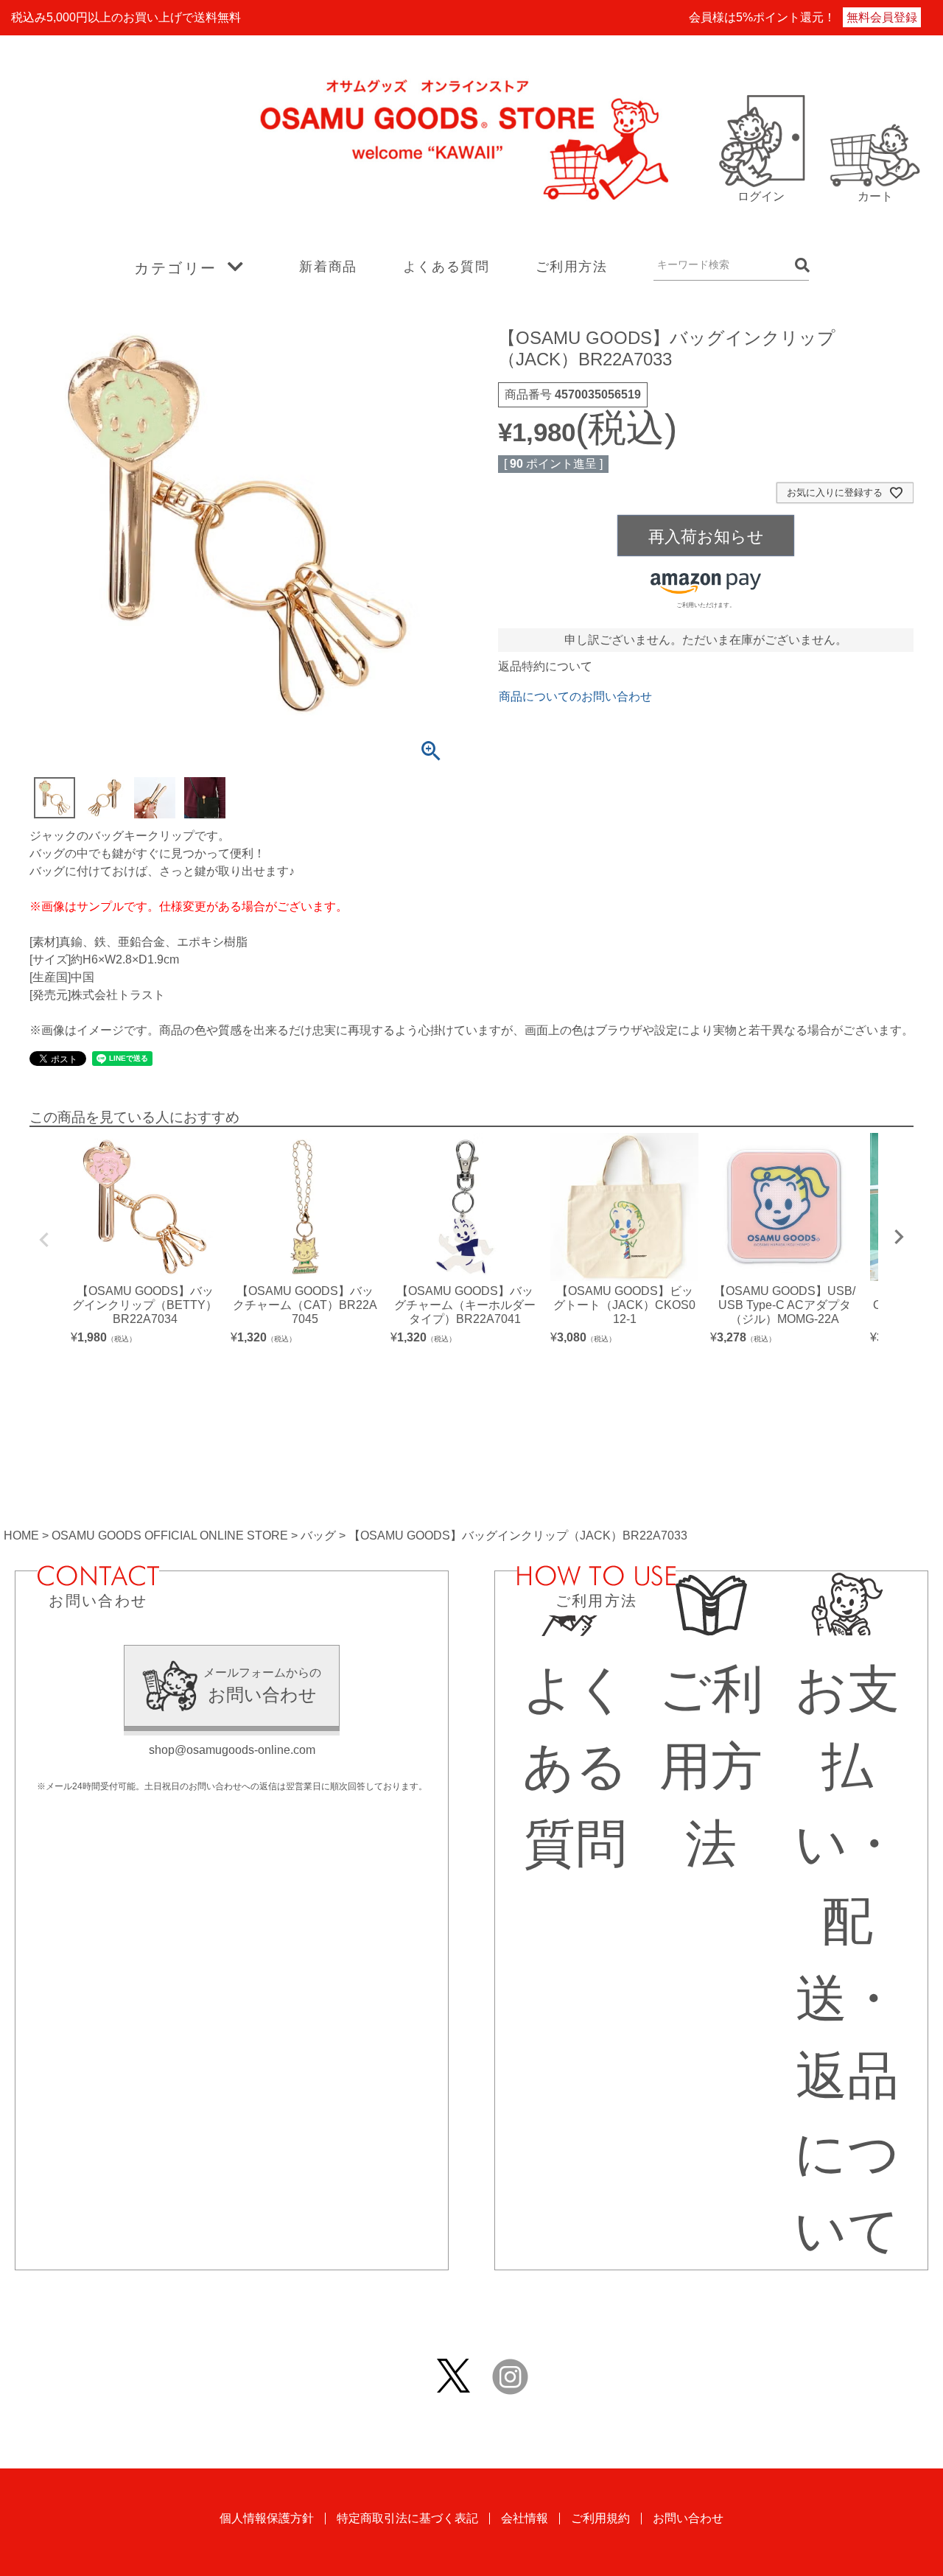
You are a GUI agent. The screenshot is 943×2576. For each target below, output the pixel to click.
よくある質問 (446, 267)
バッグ (318, 1536)
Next (899, 1237)
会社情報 (525, 2518)
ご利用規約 (600, 2518)
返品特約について (545, 666)
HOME (21, 1536)
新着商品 (328, 267)
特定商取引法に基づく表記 (407, 2518)
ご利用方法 (572, 267)
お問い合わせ (688, 2518)
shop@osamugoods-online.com (232, 1750)
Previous (44, 1240)
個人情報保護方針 (267, 2518)
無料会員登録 (882, 17)
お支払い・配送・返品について (847, 1959)
